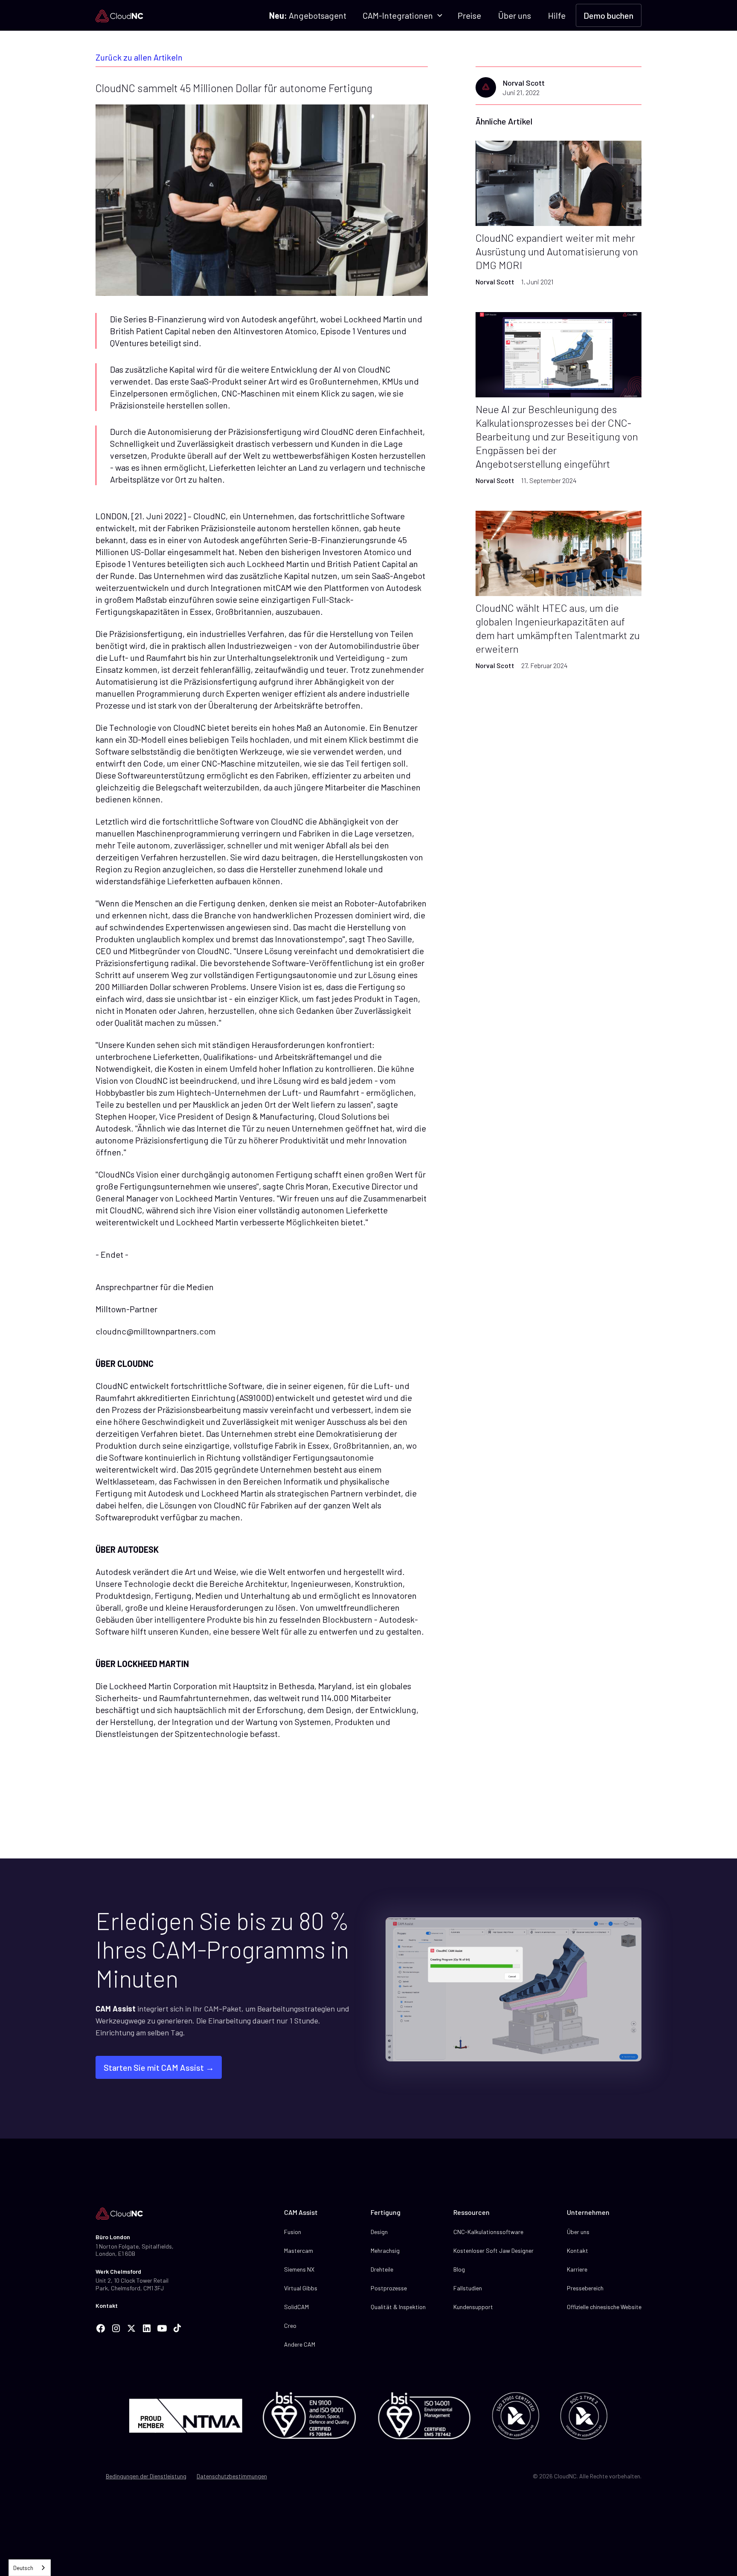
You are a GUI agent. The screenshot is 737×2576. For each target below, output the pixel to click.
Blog (459, 2269)
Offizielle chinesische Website (604, 2307)
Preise (469, 15)
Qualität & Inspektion (398, 2307)
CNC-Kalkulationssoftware (488, 2232)
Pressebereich (585, 2288)
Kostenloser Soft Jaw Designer (493, 2250)
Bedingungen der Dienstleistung (146, 2476)
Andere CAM (300, 2344)
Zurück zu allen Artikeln (139, 57)
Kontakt (107, 2305)
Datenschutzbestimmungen (232, 2476)
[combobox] (30, 2568)
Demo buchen (608, 15)
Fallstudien (468, 2288)
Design (379, 2232)
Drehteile (382, 2269)
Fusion (293, 2232)
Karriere (577, 2269)
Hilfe (557, 15)
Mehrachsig (385, 2250)
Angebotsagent (308, 15)
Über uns (515, 15)
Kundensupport (473, 2307)
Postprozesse (389, 2288)
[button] (402, 15)
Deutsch (23, 2568)
